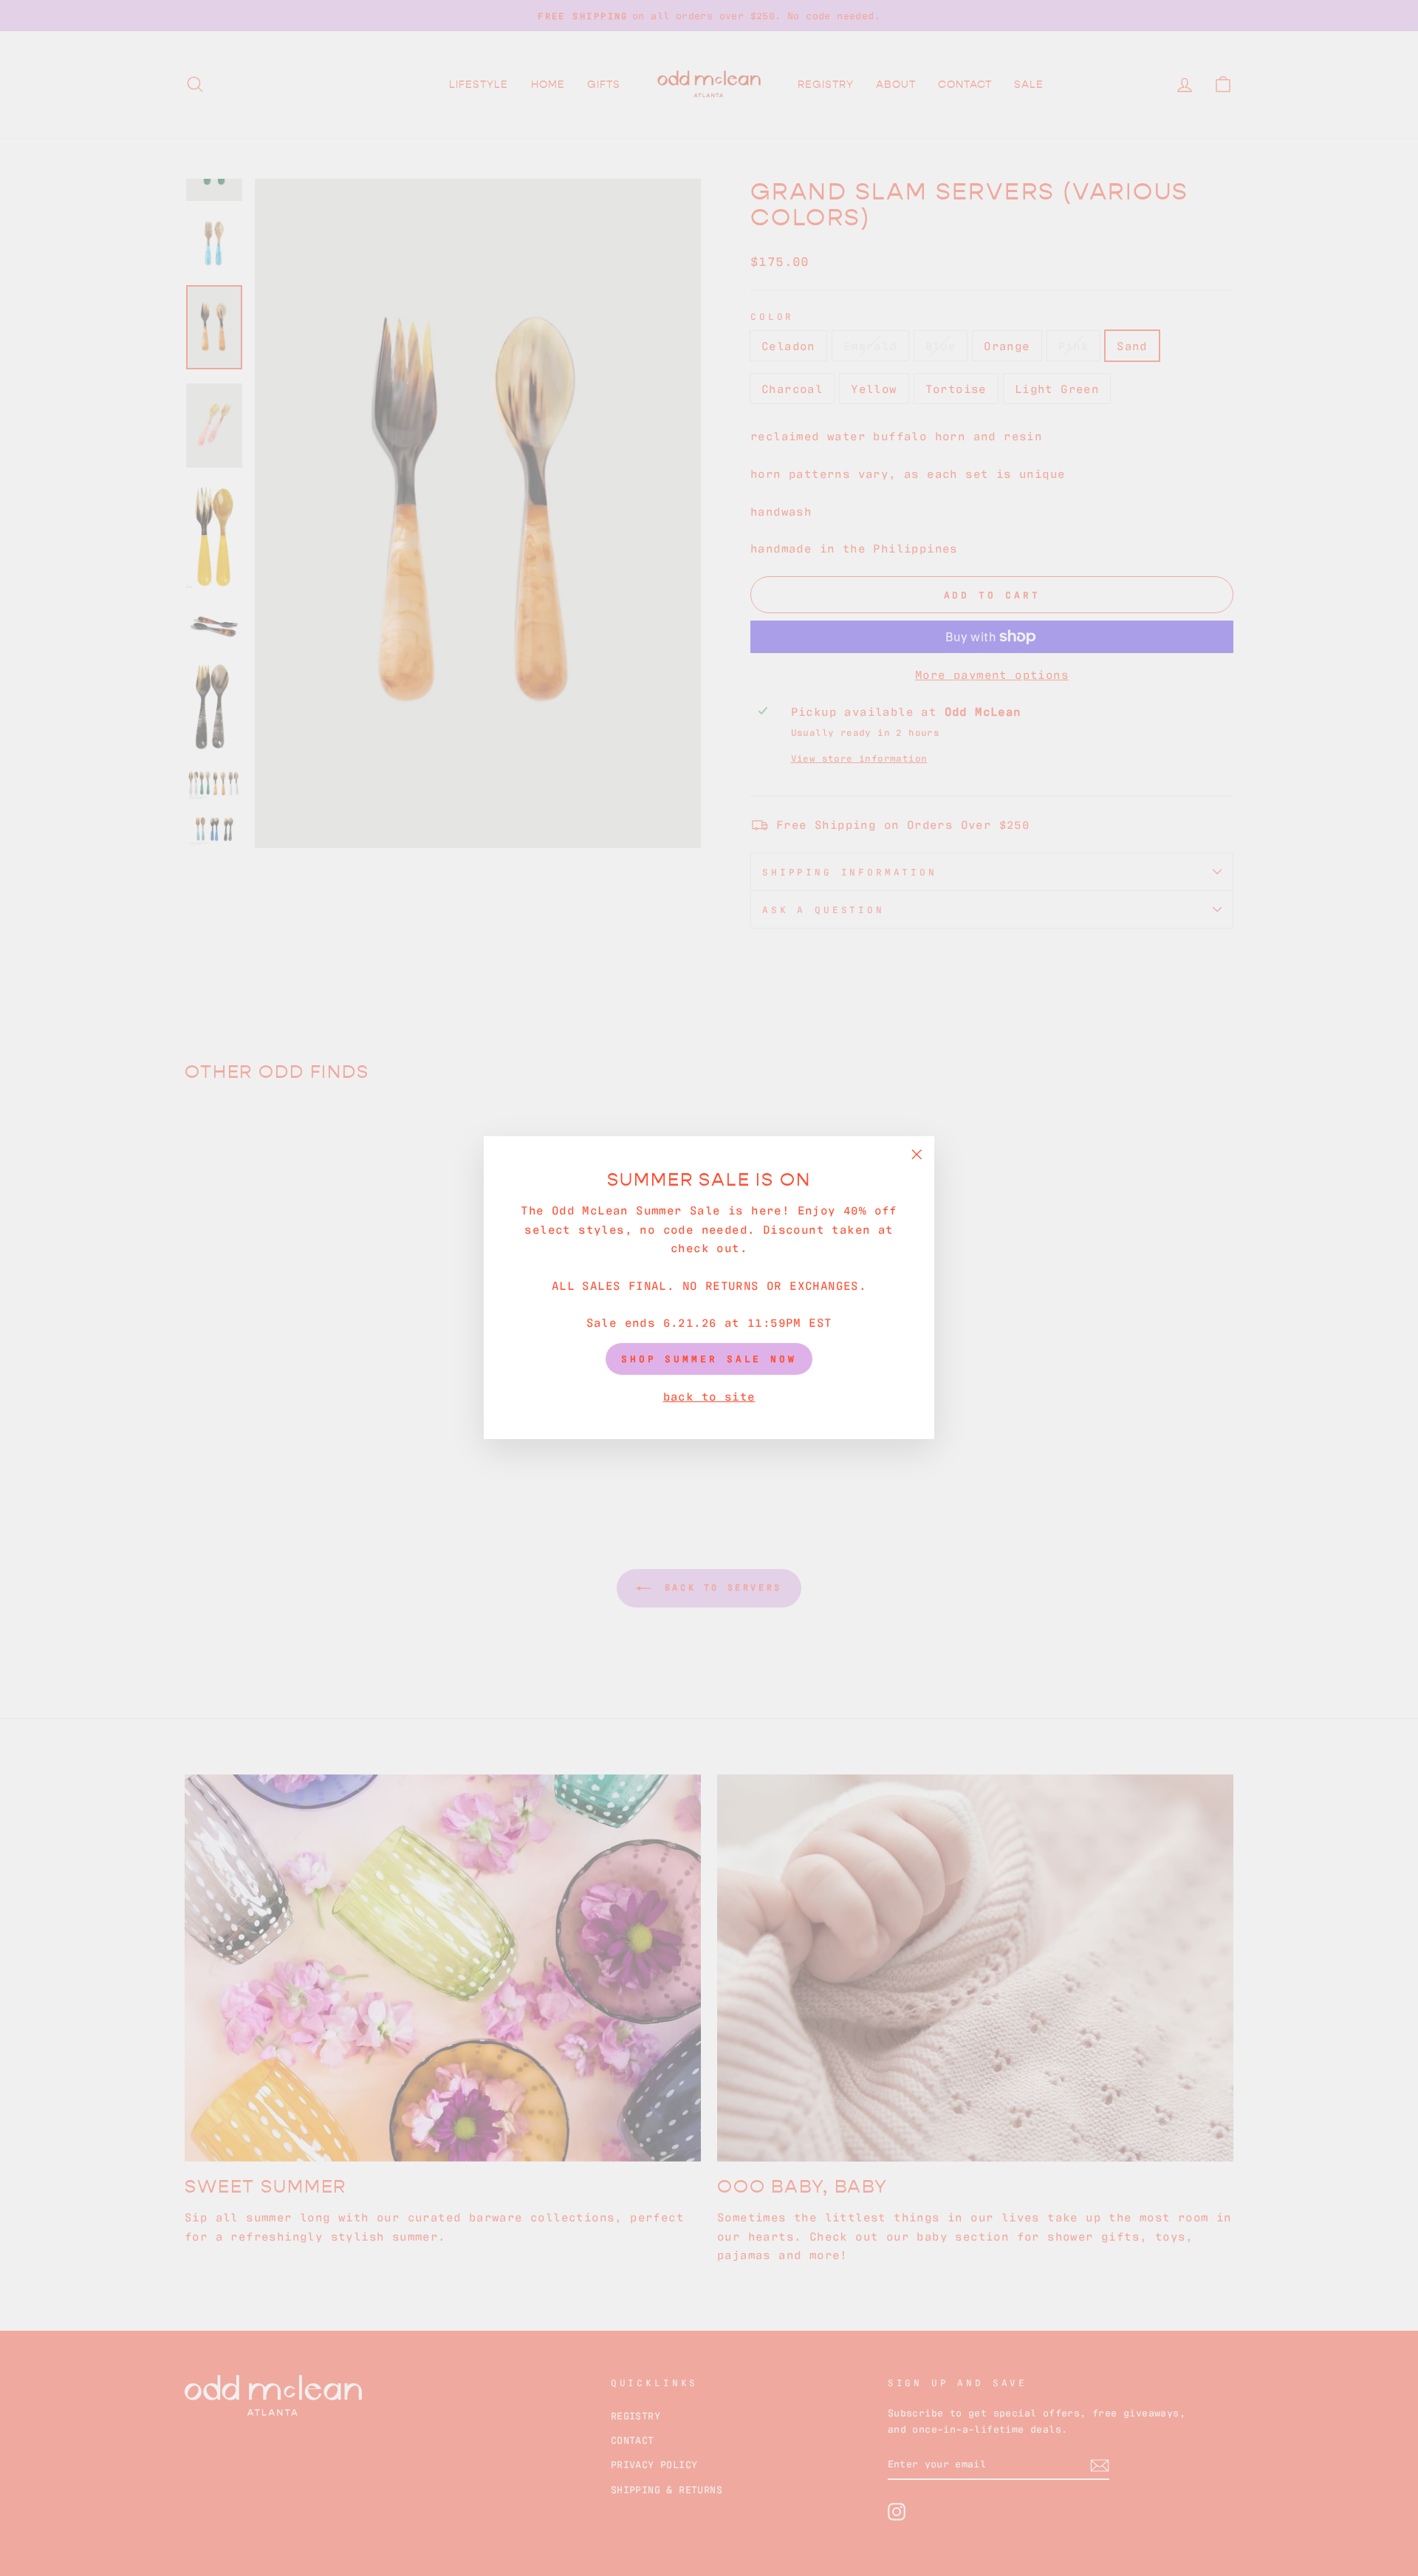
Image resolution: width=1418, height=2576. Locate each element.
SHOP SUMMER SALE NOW (709, 1359)
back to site (709, 1395)
